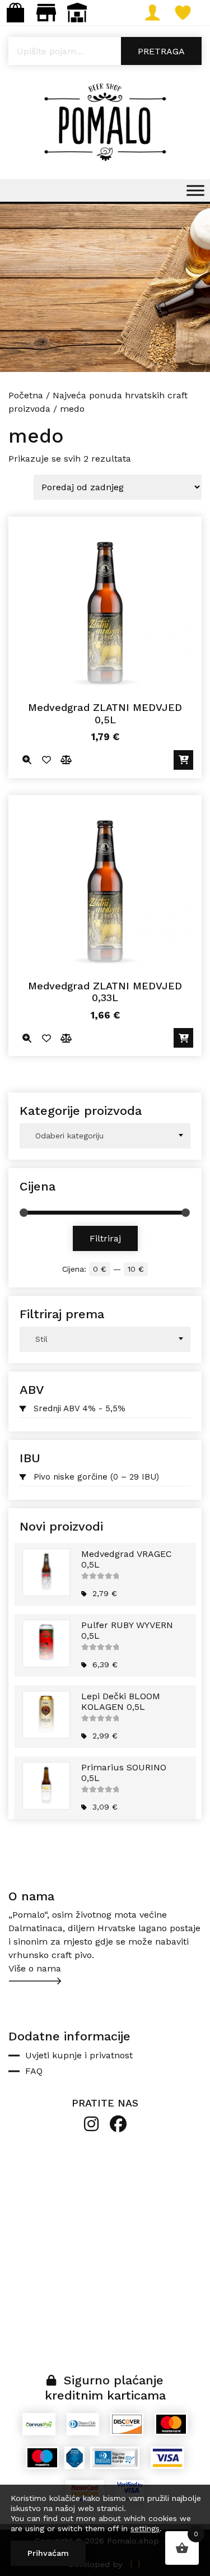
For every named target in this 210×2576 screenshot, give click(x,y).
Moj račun (164, 13)
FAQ (34, 2071)
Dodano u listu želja (46, 760)
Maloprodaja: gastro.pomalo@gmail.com (46, 13)
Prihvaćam (48, 2553)
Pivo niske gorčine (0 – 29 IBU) (96, 1477)
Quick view (27, 760)
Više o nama (35, 1968)
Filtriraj (105, 1238)
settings (145, 2528)
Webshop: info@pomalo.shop (15, 13)
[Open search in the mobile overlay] (105, 51)
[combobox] (105, 1136)
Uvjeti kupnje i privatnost (79, 2055)
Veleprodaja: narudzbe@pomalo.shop (77, 13)
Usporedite (66, 760)
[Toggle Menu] (195, 190)
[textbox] (105, 1136)
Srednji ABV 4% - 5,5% (80, 1408)
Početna (26, 395)
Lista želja (195, 13)
